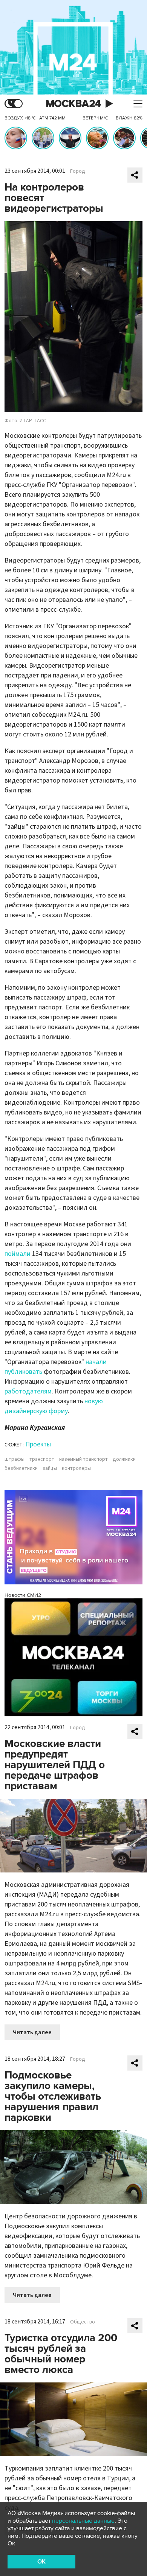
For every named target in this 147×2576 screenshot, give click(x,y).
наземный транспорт (83, 1459)
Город (78, 171)
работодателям (28, 1391)
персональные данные (83, 2521)
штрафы (15, 1459)
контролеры (76, 1468)
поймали (18, 1254)
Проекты (38, 1444)
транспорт (42, 1459)
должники (124, 1459)
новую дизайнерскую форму (54, 1406)
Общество (83, 2322)
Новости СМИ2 (23, 1595)
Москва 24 (73, 104)
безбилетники (21, 1468)
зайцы (50, 1468)
